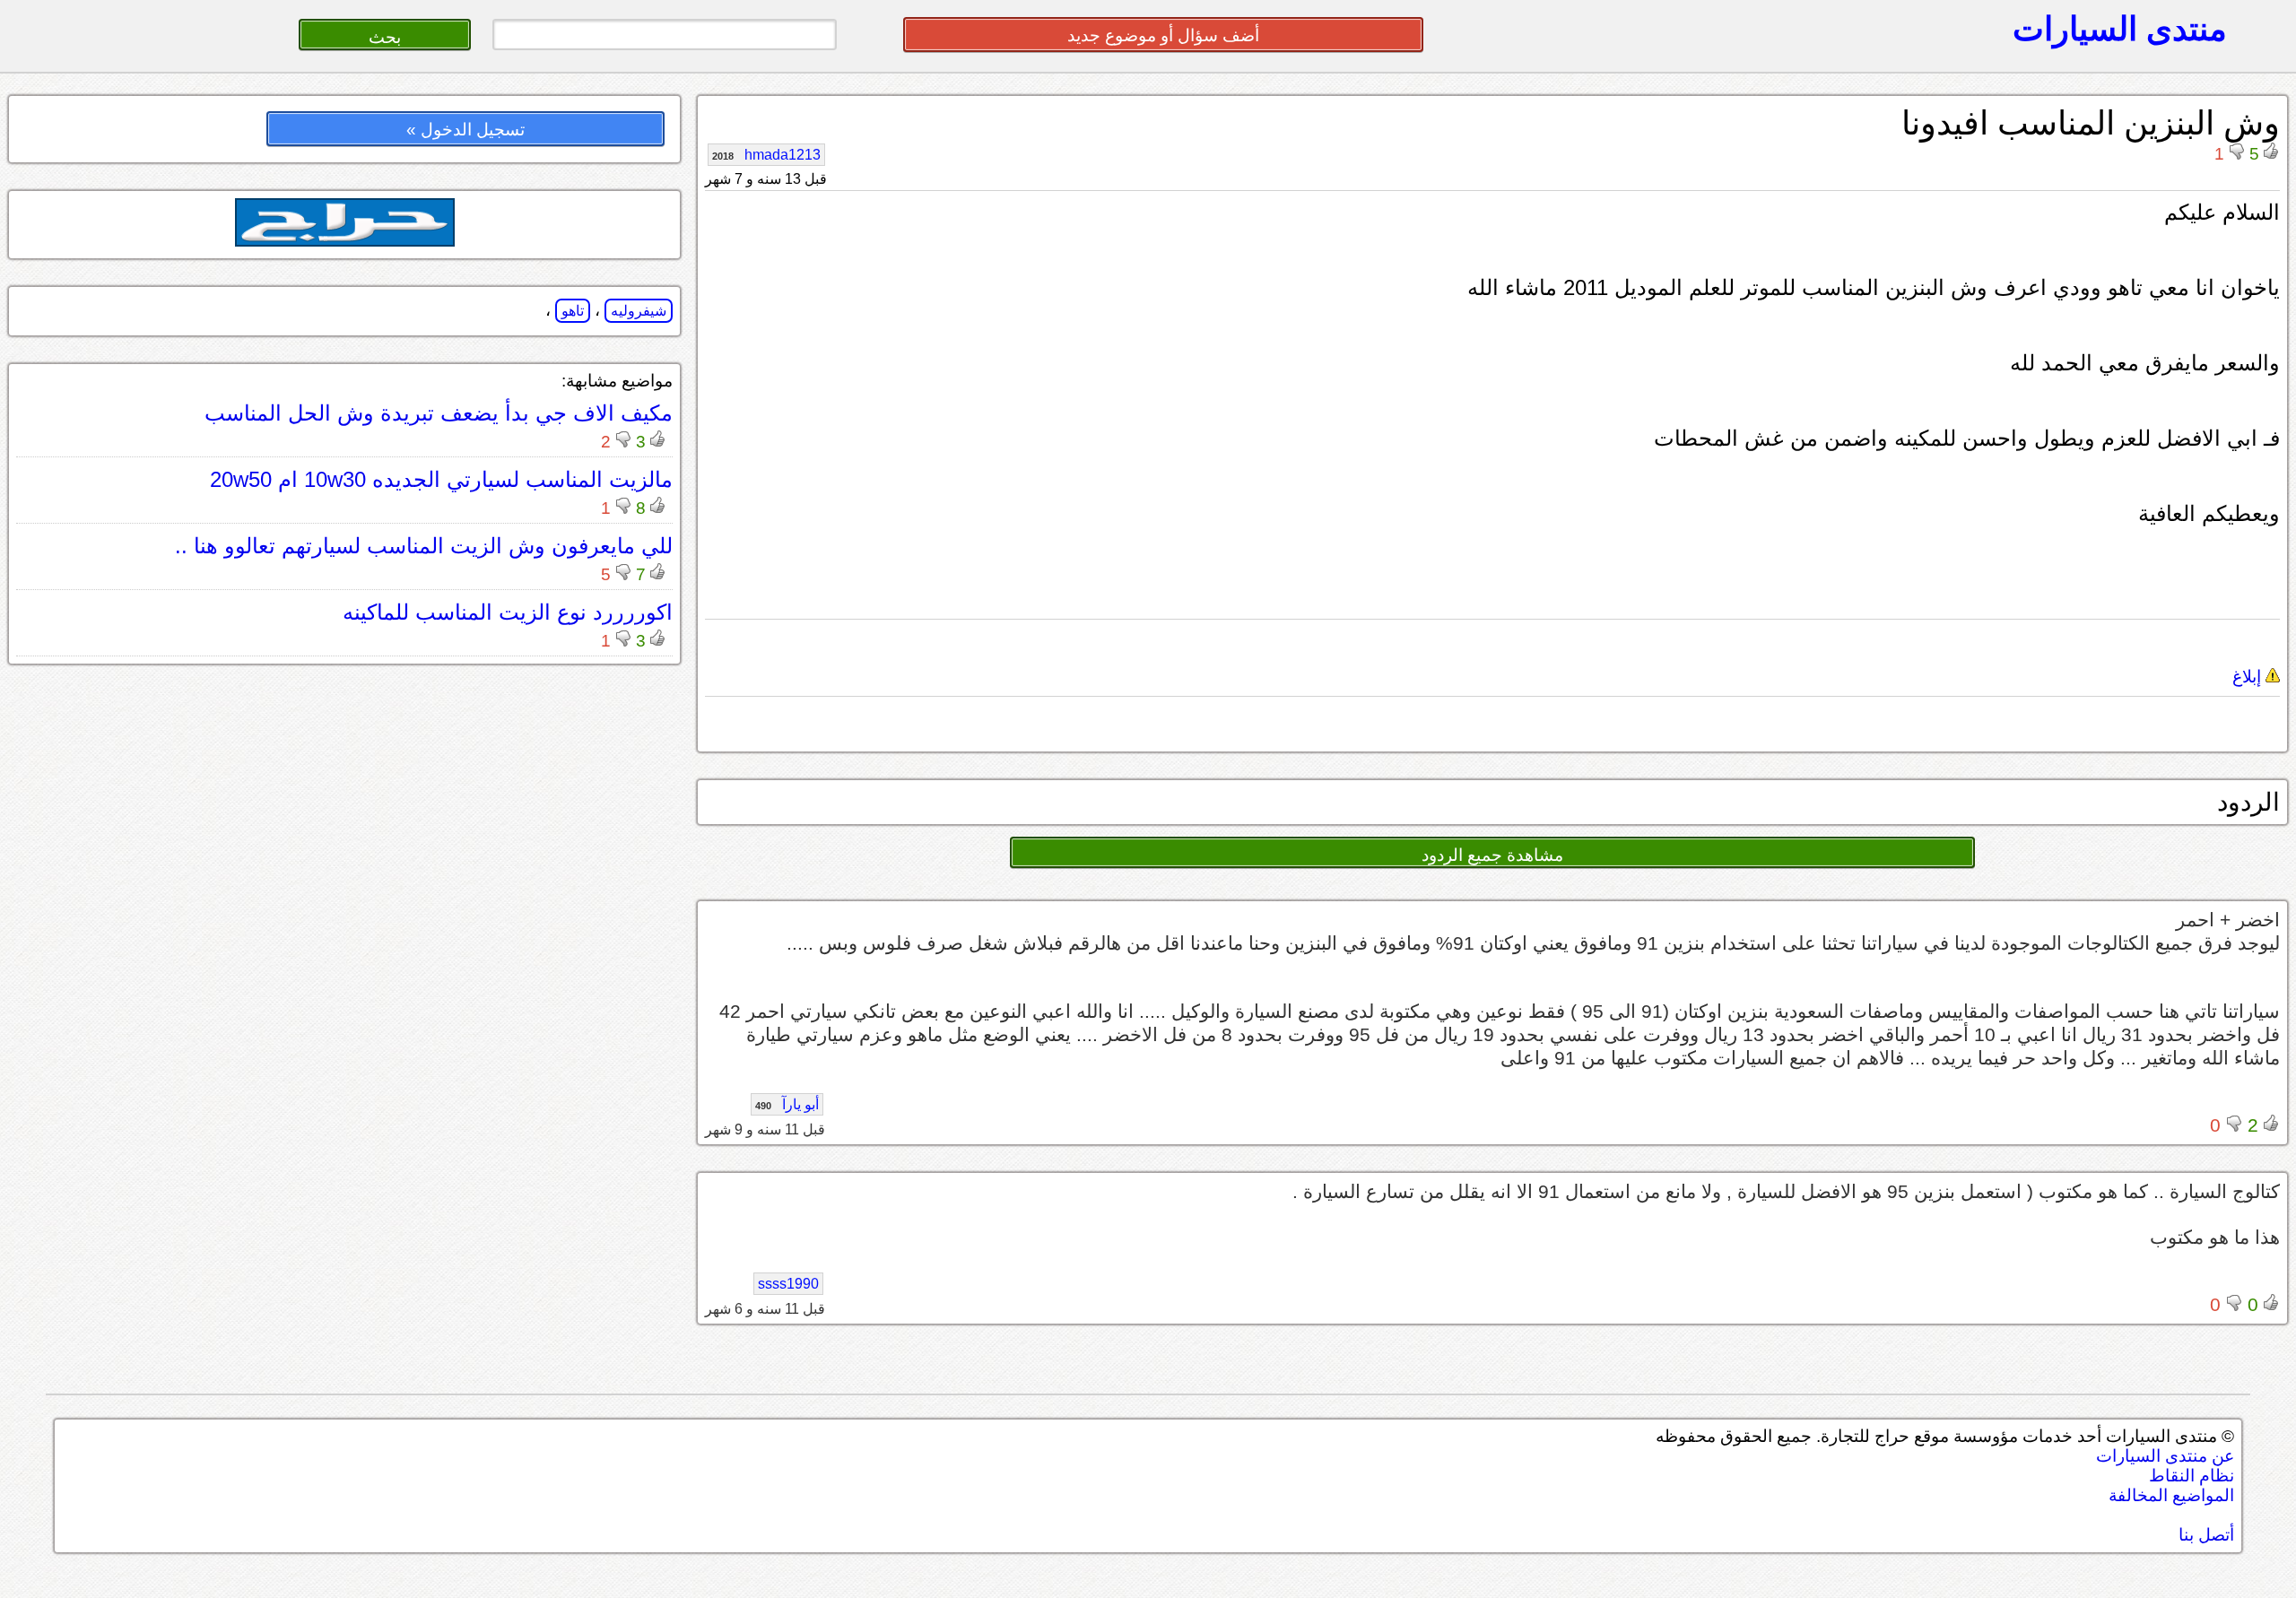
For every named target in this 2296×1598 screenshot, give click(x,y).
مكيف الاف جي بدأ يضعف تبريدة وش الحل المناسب (439, 413)
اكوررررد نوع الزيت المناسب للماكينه (508, 612)
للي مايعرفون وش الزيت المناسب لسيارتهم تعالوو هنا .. (424, 546)
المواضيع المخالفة (2171, 1495)
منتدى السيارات (2120, 29)
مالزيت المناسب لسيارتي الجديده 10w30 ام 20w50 (441, 479)
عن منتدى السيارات (2165, 1456)
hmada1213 (766, 155)
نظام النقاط (2192, 1476)
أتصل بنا (2206, 1535)
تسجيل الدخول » (465, 130)
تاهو (573, 311)
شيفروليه (639, 311)
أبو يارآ (787, 1104)
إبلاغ (2249, 677)
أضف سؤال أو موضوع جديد (1163, 35)
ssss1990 (788, 1284)
